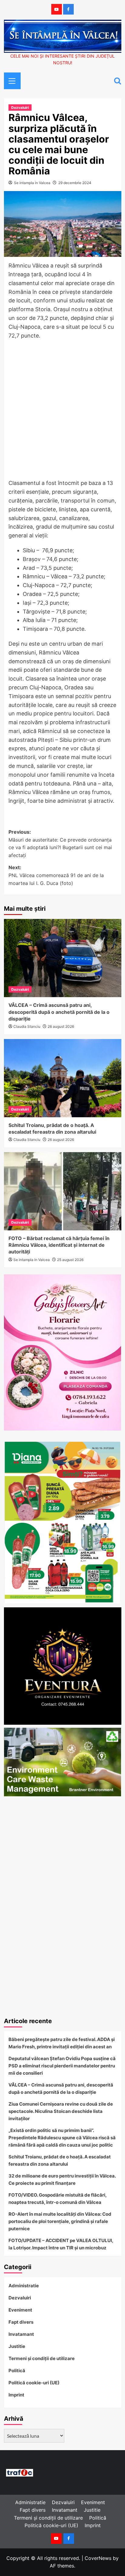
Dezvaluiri (20, 108)
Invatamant (21, 2334)
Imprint (16, 2395)
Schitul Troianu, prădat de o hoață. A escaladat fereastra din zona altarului (60, 2160)
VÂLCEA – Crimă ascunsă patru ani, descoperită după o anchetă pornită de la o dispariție (59, 1012)
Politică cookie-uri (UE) (34, 2383)
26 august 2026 (61, 1026)
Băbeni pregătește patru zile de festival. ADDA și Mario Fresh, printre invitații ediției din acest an (62, 2043)
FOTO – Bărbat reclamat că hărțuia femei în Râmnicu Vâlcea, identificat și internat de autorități (59, 1245)
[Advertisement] (62, 411)
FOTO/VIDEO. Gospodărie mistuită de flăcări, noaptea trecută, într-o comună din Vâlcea (57, 2199)
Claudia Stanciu (27, 1026)
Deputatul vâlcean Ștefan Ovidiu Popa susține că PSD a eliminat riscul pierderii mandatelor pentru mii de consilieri (62, 2066)
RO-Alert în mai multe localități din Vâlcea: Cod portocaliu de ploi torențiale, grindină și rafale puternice (60, 2221)
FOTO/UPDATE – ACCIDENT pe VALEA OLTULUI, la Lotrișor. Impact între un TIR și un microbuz (61, 2244)
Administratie (24, 2286)
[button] (10, 80)
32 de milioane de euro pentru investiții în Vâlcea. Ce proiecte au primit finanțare (62, 2179)
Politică (17, 2371)
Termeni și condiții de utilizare (42, 2358)
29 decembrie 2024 (75, 183)
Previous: (60, 844)
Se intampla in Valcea (32, 183)
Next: (56, 875)
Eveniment (20, 2310)
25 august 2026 (70, 1260)
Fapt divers (21, 2322)
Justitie (17, 2346)
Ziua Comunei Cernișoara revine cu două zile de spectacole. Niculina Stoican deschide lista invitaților (61, 2111)
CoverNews (98, 2558)
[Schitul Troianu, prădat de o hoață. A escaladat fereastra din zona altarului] (63, 1078)
